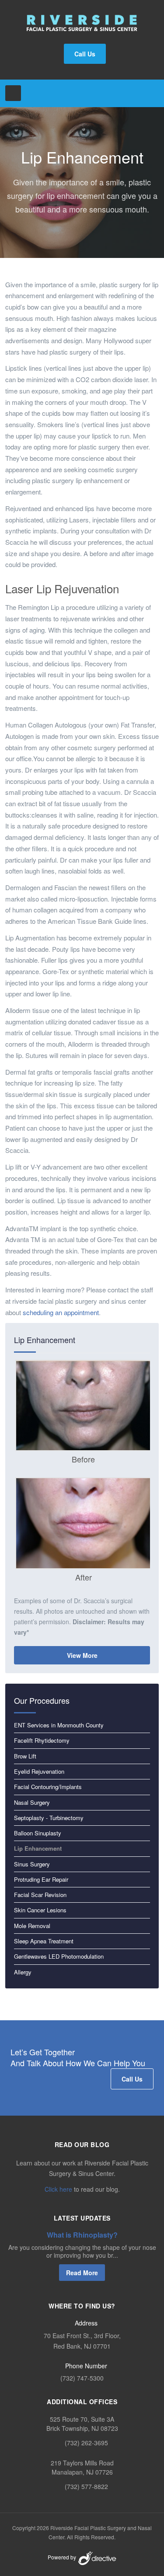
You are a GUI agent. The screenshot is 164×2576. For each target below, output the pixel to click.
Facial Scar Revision (40, 1895)
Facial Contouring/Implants (48, 1787)
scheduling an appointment (61, 1312)
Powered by (63, 2557)
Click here (58, 2189)
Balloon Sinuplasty (38, 1833)
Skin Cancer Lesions (40, 1910)
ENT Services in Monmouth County (59, 1725)
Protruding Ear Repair (41, 1879)
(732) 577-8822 (86, 2486)
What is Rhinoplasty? (82, 2235)
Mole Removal (32, 1926)
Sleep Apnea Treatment (44, 1941)
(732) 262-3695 (86, 2443)
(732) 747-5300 (82, 2378)
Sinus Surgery (32, 1864)
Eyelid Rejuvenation (39, 1771)
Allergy (23, 1972)
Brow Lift (25, 1756)
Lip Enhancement (38, 1848)
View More (82, 1655)
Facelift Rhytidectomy (42, 1740)
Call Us (85, 54)
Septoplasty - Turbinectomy (49, 1818)
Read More (82, 2273)
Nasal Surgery (32, 1802)
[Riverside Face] (82, 23)
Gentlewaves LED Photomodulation (59, 1956)
